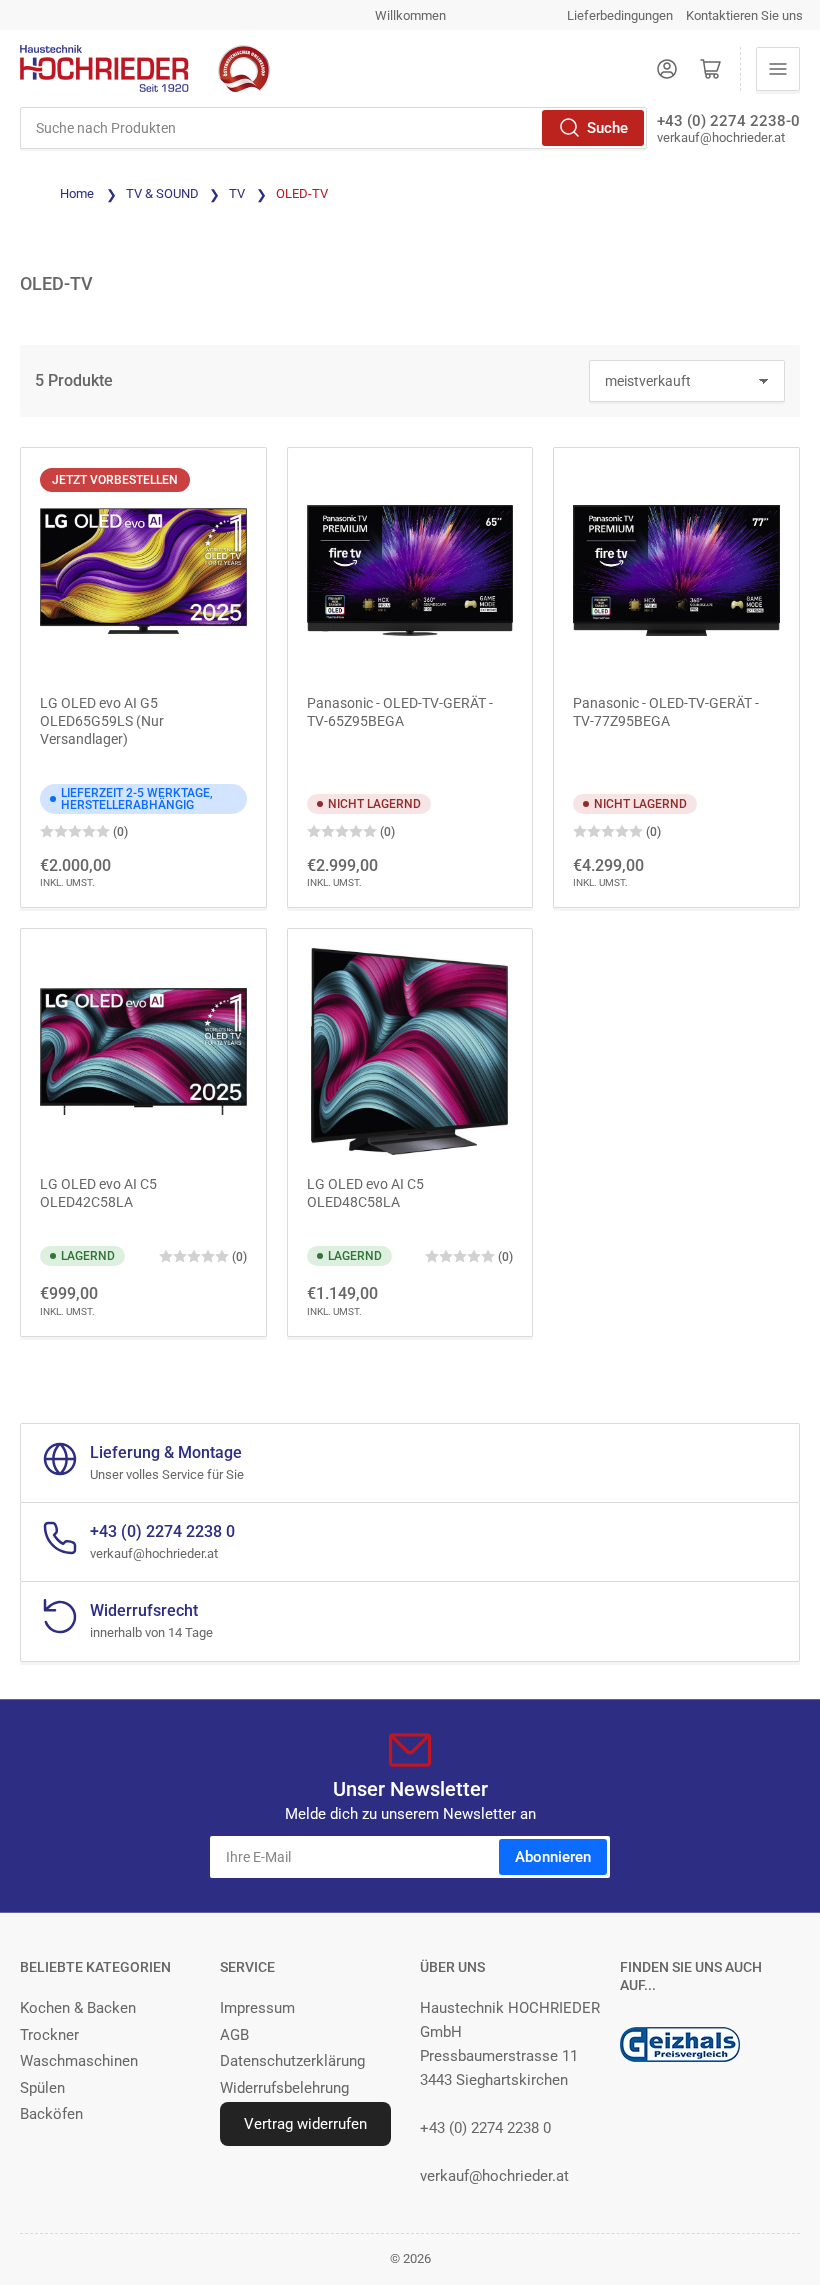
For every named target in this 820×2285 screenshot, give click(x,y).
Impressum (257, 2008)
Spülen (42, 2088)
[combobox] (333, 128)
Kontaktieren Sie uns (744, 15)
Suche (607, 128)
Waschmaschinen (79, 2061)
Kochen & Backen (78, 2008)
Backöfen (51, 2114)
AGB (234, 2035)
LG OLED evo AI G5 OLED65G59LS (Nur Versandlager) (102, 721)
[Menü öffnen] (778, 69)
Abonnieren (553, 1857)
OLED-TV (302, 193)
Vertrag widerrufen (305, 2124)
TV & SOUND (164, 193)
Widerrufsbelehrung (284, 2088)
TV (238, 193)
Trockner (49, 2035)
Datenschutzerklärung (292, 2061)
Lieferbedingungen (620, 15)
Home (77, 193)
